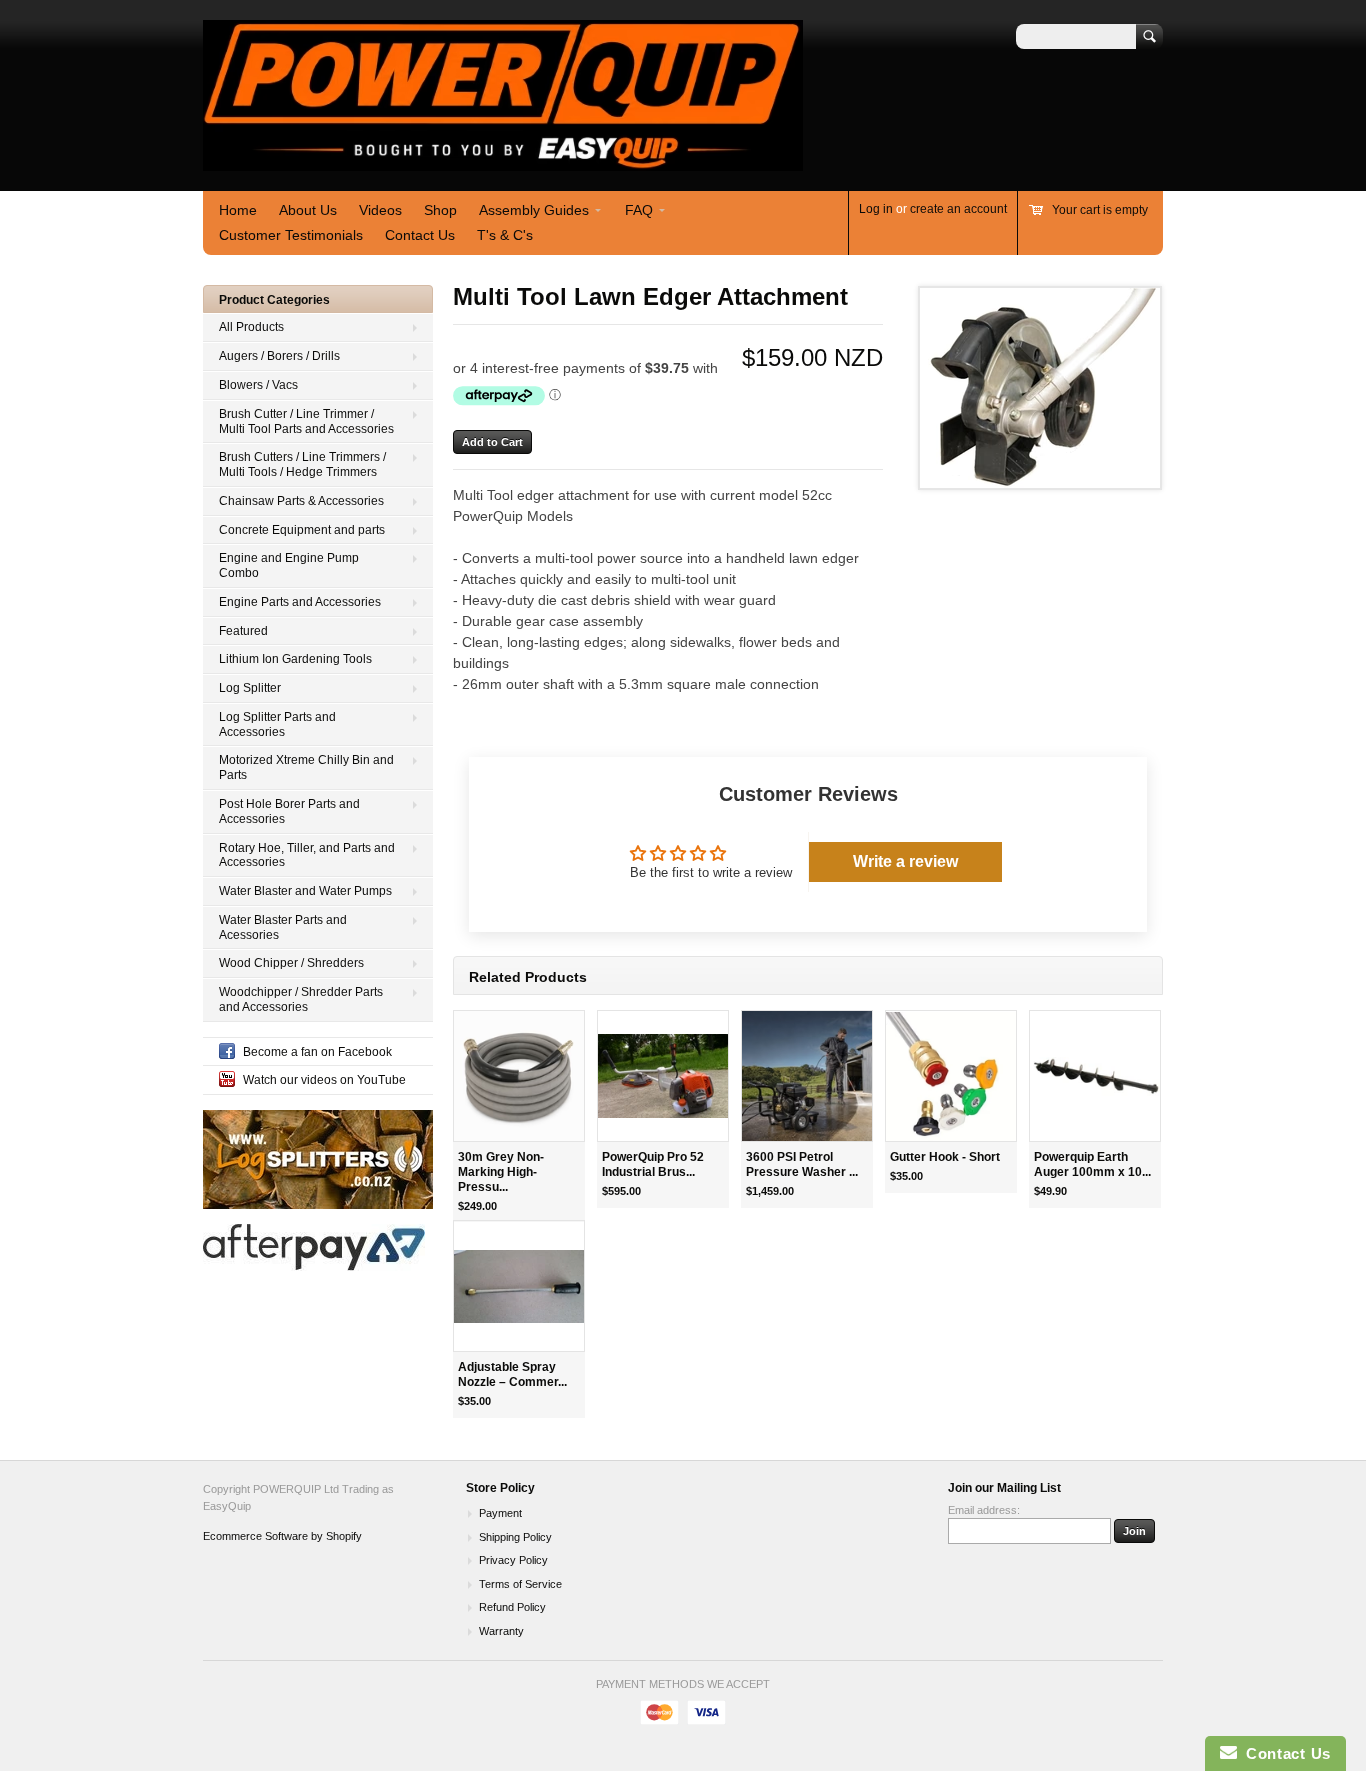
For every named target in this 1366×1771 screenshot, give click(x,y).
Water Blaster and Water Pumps (305, 891)
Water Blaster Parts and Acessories (283, 927)
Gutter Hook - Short (945, 1157)
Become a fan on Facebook (317, 1052)
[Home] (503, 161)
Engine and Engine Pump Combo (289, 565)
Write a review (905, 861)
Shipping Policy (515, 1537)
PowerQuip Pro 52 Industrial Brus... (653, 1164)
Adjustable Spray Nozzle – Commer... (512, 1374)
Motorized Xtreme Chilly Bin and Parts (306, 767)
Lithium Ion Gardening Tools (295, 659)
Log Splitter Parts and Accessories (277, 724)
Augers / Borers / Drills (279, 356)
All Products (251, 327)
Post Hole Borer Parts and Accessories (289, 811)
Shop (440, 210)
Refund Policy (512, 1607)
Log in (876, 209)
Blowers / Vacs (258, 385)
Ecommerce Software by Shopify (282, 1536)
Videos (380, 210)
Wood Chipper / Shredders (291, 963)
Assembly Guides (534, 210)
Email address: (984, 1510)
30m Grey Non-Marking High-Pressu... (501, 1172)
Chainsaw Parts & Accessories (301, 501)
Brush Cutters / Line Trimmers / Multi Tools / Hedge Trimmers (302, 464)
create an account (958, 209)
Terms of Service (520, 1584)
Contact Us (420, 235)
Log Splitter (250, 688)
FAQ (639, 210)
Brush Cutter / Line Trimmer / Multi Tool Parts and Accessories (306, 421)
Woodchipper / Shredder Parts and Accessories (301, 999)
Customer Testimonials (291, 235)
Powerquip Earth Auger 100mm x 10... (1092, 1164)
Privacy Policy (513, 1560)
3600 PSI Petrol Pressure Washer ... (802, 1164)
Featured (243, 631)
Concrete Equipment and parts (302, 530)
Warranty (501, 1631)
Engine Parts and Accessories (300, 602)
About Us (308, 210)
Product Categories (274, 300)
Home (238, 210)
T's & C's (505, 235)
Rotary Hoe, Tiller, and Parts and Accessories (307, 855)
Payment (500, 1513)
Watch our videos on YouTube (324, 1080)
